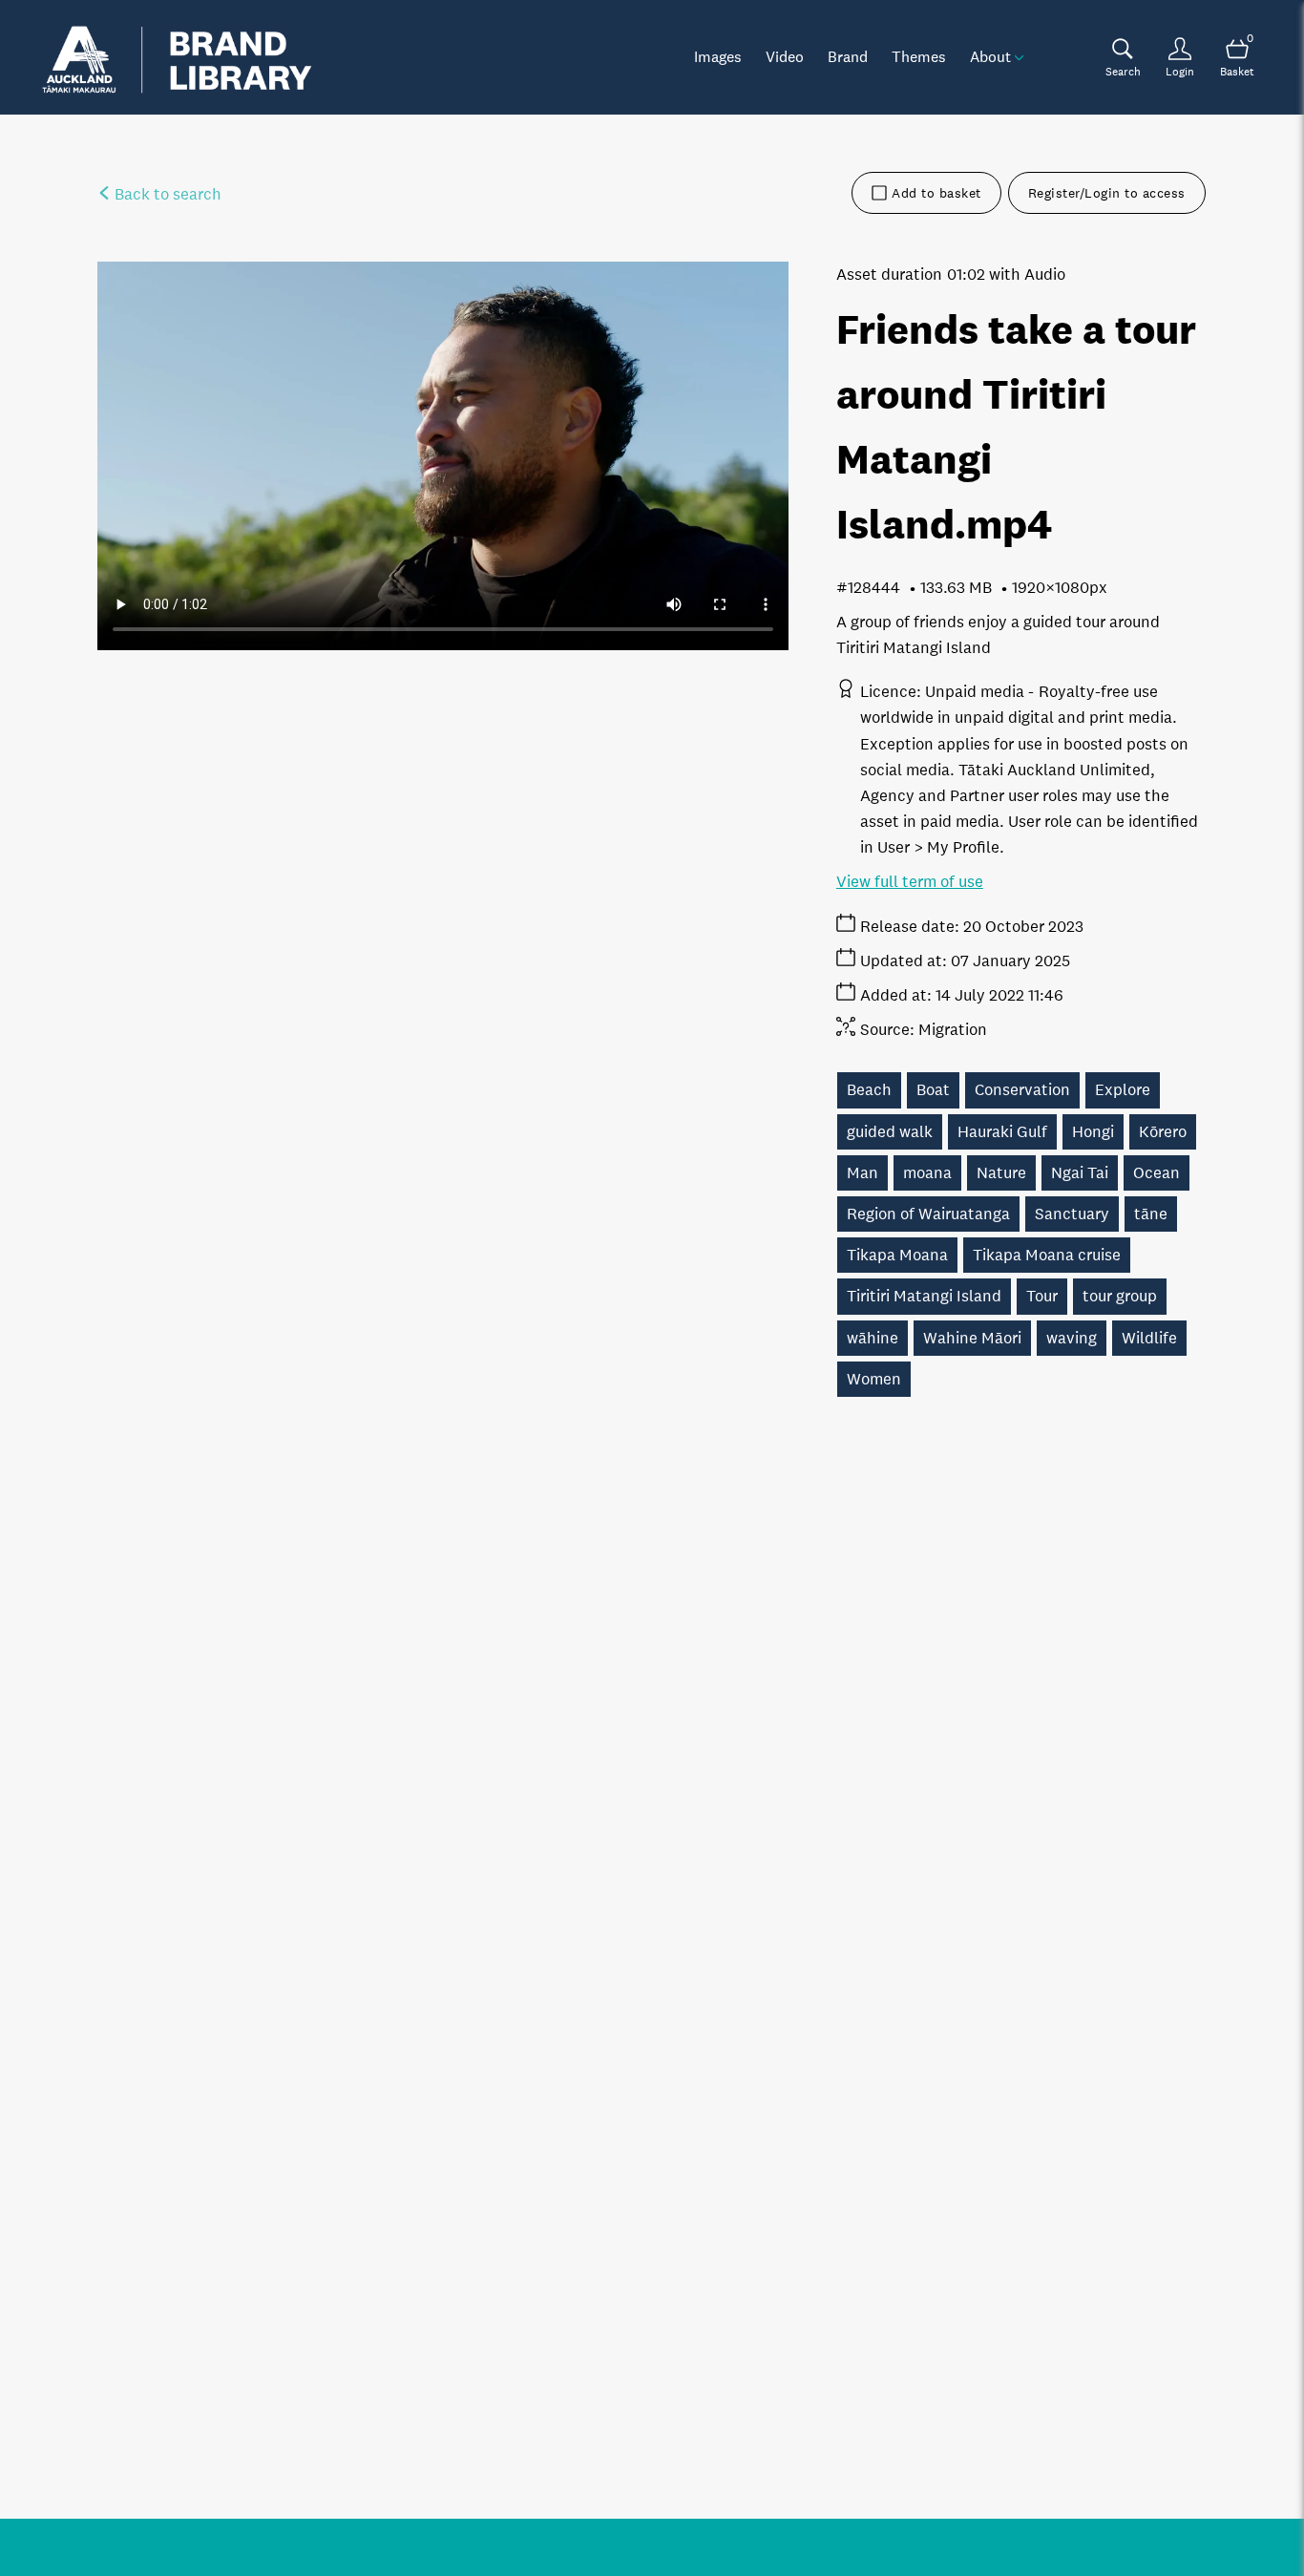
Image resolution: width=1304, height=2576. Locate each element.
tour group (1120, 1296)
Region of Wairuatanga (928, 1214)
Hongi (1093, 1132)
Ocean (1157, 1173)
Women (874, 1379)
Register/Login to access (1107, 193)
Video (785, 56)
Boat (933, 1090)
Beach (869, 1090)
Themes (919, 56)
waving (1072, 1338)
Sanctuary (1072, 1214)
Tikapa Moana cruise (1047, 1255)
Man (862, 1173)
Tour (1042, 1296)
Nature (1001, 1173)
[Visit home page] (177, 57)
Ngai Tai (1080, 1173)
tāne (1151, 1214)
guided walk (890, 1132)
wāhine (873, 1338)
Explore (1123, 1090)
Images (718, 56)
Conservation (1022, 1090)
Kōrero (1163, 1132)
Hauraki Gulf (1002, 1132)
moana (927, 1173)
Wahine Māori (972, 1338)
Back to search (166, 194)
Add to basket (936, 193)
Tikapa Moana (897, 1255)
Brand (848, 56)
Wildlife (1149, 1338)
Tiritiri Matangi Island (924, 1296)
